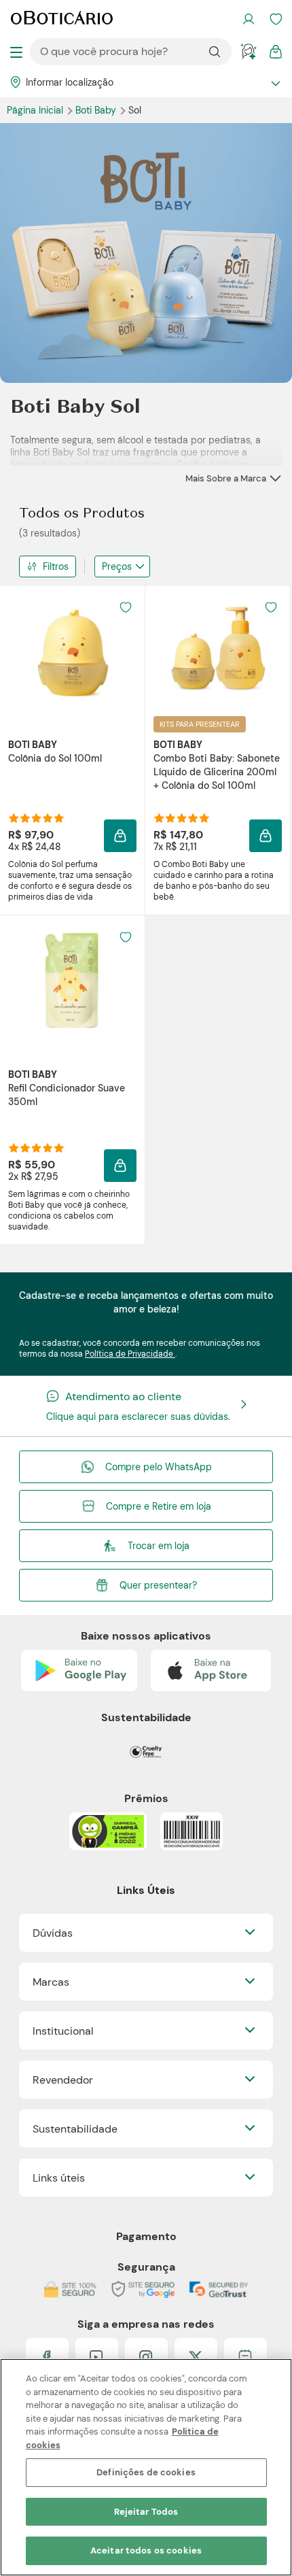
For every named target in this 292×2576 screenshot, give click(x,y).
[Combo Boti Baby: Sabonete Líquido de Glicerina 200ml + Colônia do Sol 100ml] (218, 651)
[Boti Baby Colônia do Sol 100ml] (73, 651)
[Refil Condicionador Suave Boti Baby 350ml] (73, 981)
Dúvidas (53, 1933)
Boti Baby (97, 110)
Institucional (63, 2031)
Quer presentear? (158, 1585)
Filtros (56, 566)
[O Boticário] (62, 19)
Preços (117, 566)
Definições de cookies (146, 2472)
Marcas (51, 1982)
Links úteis (59, 2178)
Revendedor (63, 2080)
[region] (146, 2467)
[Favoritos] (276, 19)
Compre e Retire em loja (159, 1506)
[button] (126, 607)
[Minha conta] (249, 19)
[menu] (16, 52)
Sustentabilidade (75, 2129)
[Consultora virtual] (249, 52)
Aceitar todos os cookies (146, 2550)
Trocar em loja (159, 1546)
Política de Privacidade (130, 1354)
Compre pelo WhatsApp (159, 1467)
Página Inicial (36, 110)
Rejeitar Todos (146, 2512)
